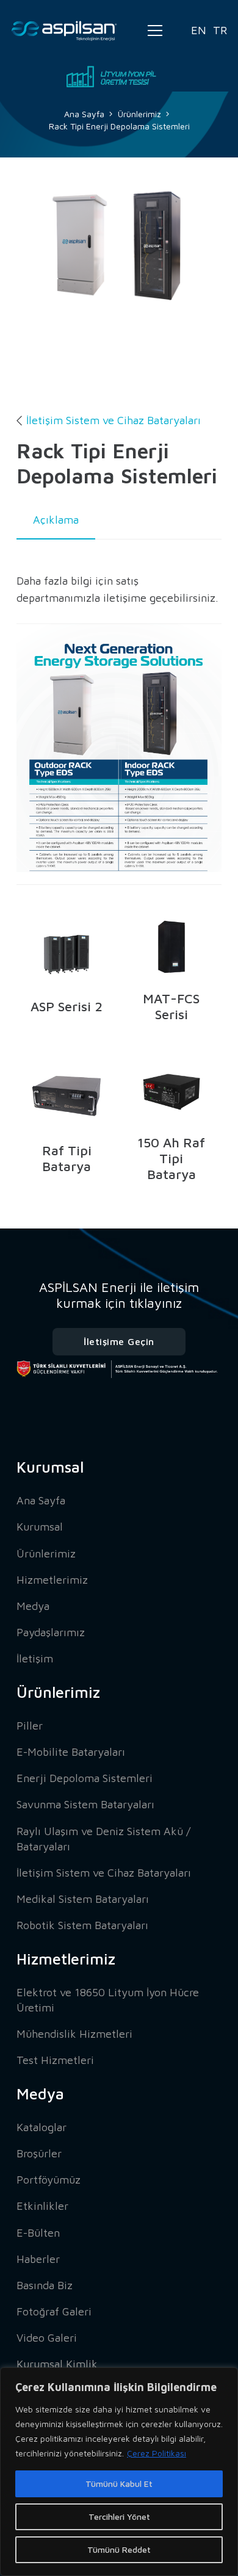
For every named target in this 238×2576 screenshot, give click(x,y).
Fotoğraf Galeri (54, 2311)
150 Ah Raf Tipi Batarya (171, 1158)
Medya (33, 1606)
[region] (119, 2472)
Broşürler (39, 2153)
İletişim (35, 1658)
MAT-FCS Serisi (171, 1006)
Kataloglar (41, 2127)
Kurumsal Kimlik (57, 2364)
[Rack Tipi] (134, 276)
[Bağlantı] (64, 31)
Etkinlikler (42, 2206)
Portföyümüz (49, 2180)
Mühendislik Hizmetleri (74, 2034)
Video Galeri (47, 2338)
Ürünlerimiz (46, 1553)
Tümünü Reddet (119, 2549)
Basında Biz (45, 2285)
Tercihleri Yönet (119, 2516)
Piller (30, 1726)
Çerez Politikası (157, 2453)
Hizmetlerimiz (52, 1580)
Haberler (38, 2259)
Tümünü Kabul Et (119, 2484)
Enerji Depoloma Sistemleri (85, 1778)
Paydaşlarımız (51, 1632)
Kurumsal (40, 1527)
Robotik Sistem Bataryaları (82, 1925)
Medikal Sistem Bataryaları (83, 1899)
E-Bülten (38, 2233)
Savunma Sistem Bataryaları (85, 1804)
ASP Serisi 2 (67, 1006)
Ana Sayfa (41, 1500)
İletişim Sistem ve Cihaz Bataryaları (114, 420)
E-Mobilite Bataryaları (71, 1752)
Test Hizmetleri (55, 2060)
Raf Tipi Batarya (67, 1158)
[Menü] (155, 31)
